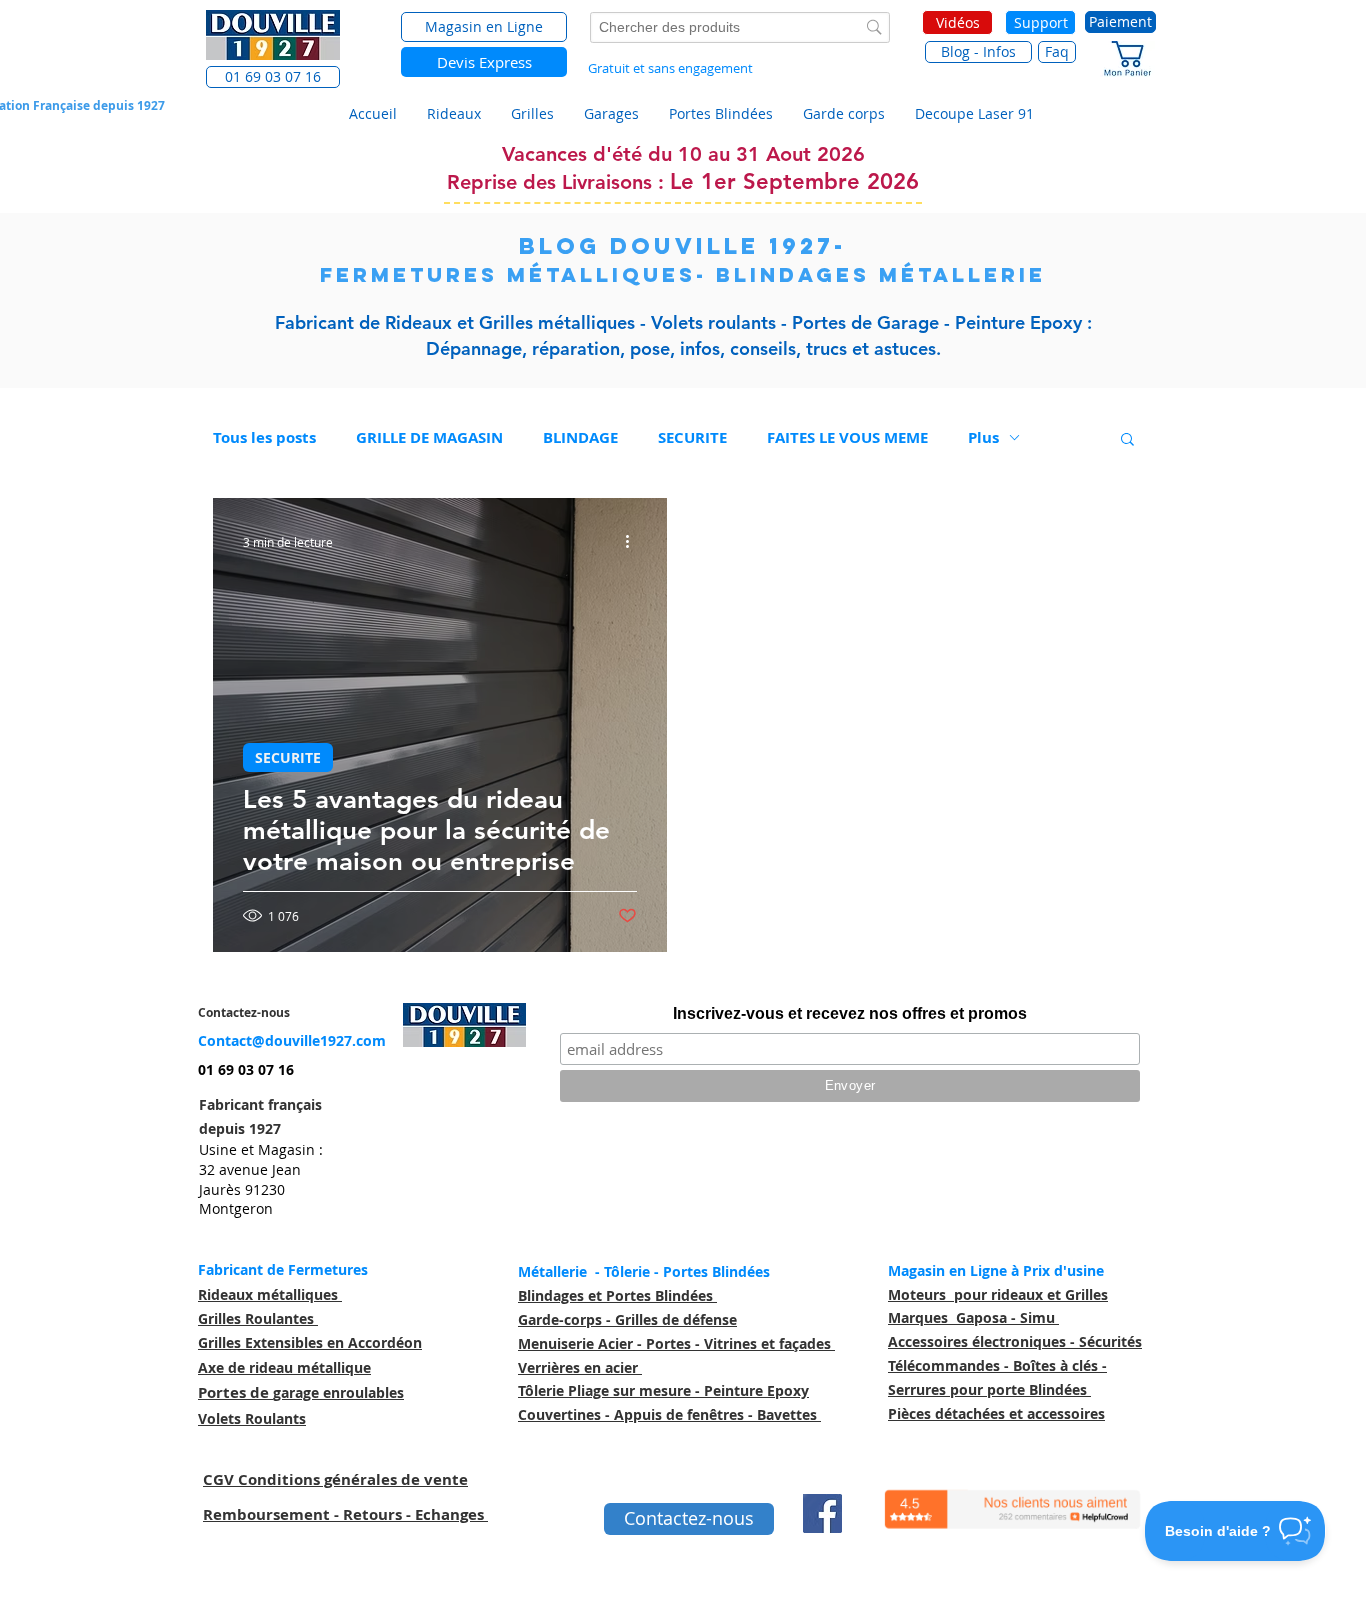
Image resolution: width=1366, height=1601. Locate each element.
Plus (983, 437)
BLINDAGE (580, 437)
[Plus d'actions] (634, 542)
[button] (273, 77)
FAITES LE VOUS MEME (847, 437)
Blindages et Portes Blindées (617, 1295)
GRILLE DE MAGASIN (429, 437)
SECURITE (692, 437)
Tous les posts (264, 437)
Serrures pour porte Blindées (989, 1389)
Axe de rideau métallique (284, 1367)
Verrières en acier (580, 1367)
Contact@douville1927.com (292, 1040)
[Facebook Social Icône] (822, 1513)
